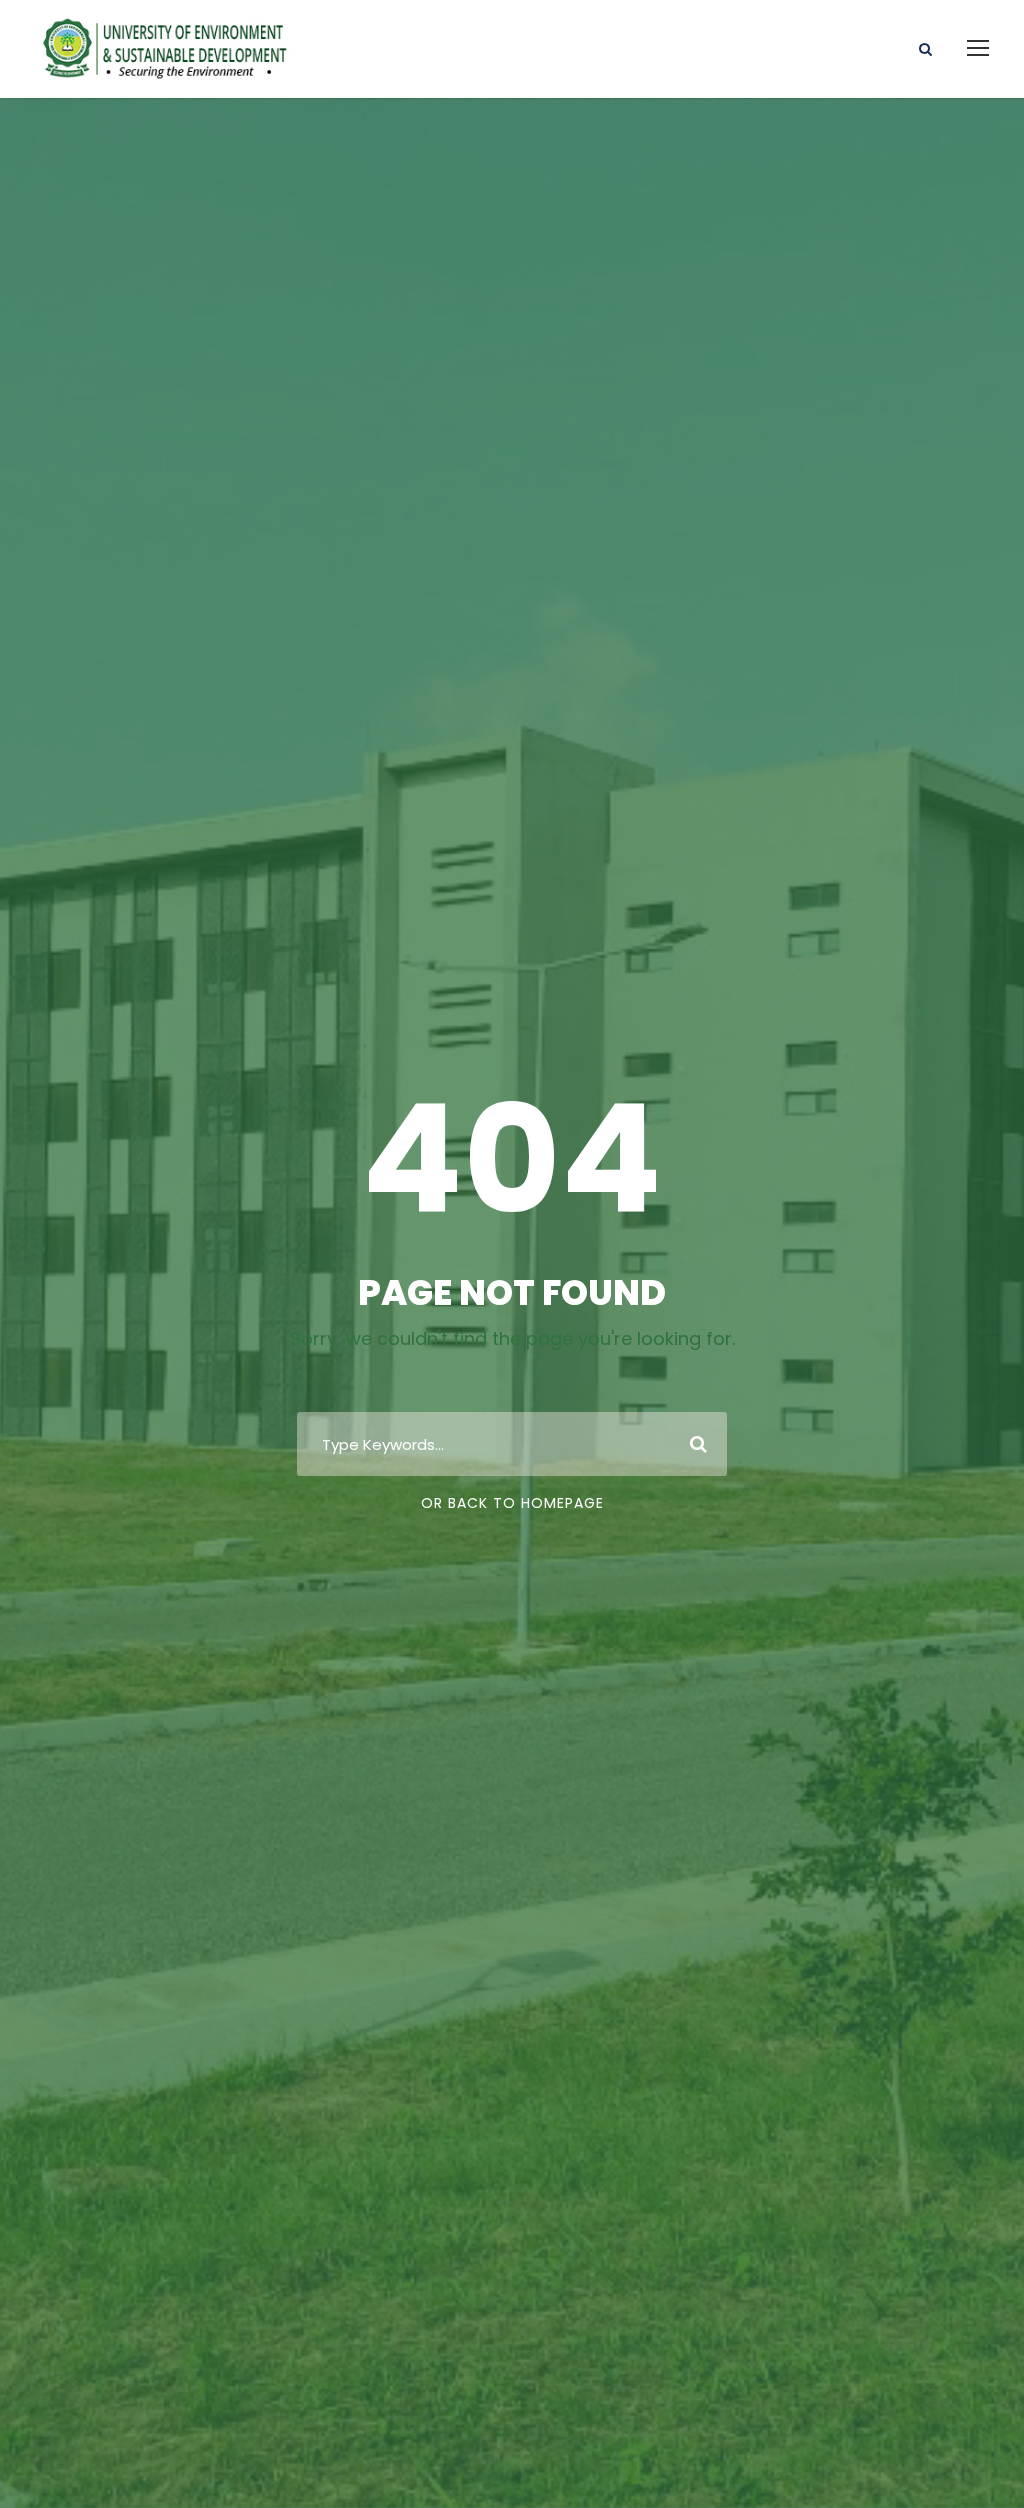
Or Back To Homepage (512, 1503)
